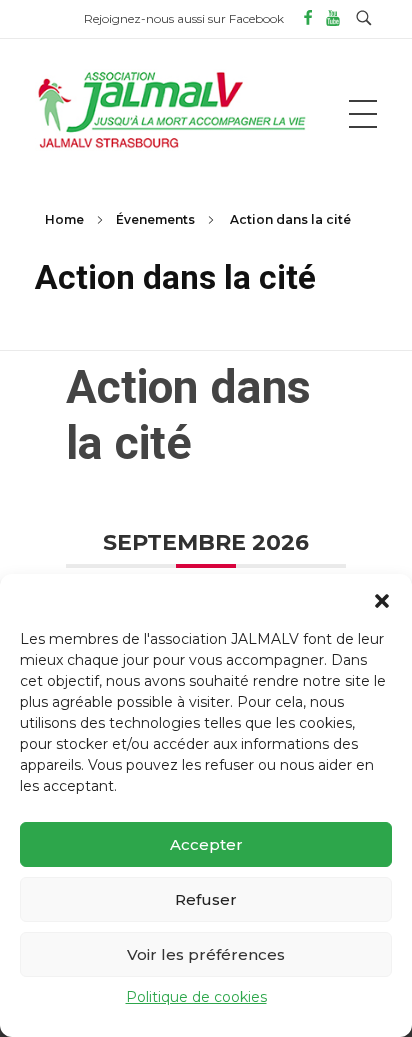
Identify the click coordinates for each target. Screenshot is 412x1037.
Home (64, 219)
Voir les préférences (206, 954)
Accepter (206, 844)
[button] (382, 599)
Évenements (155, 219)
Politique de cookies (196, 997)
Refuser (206, 899)
